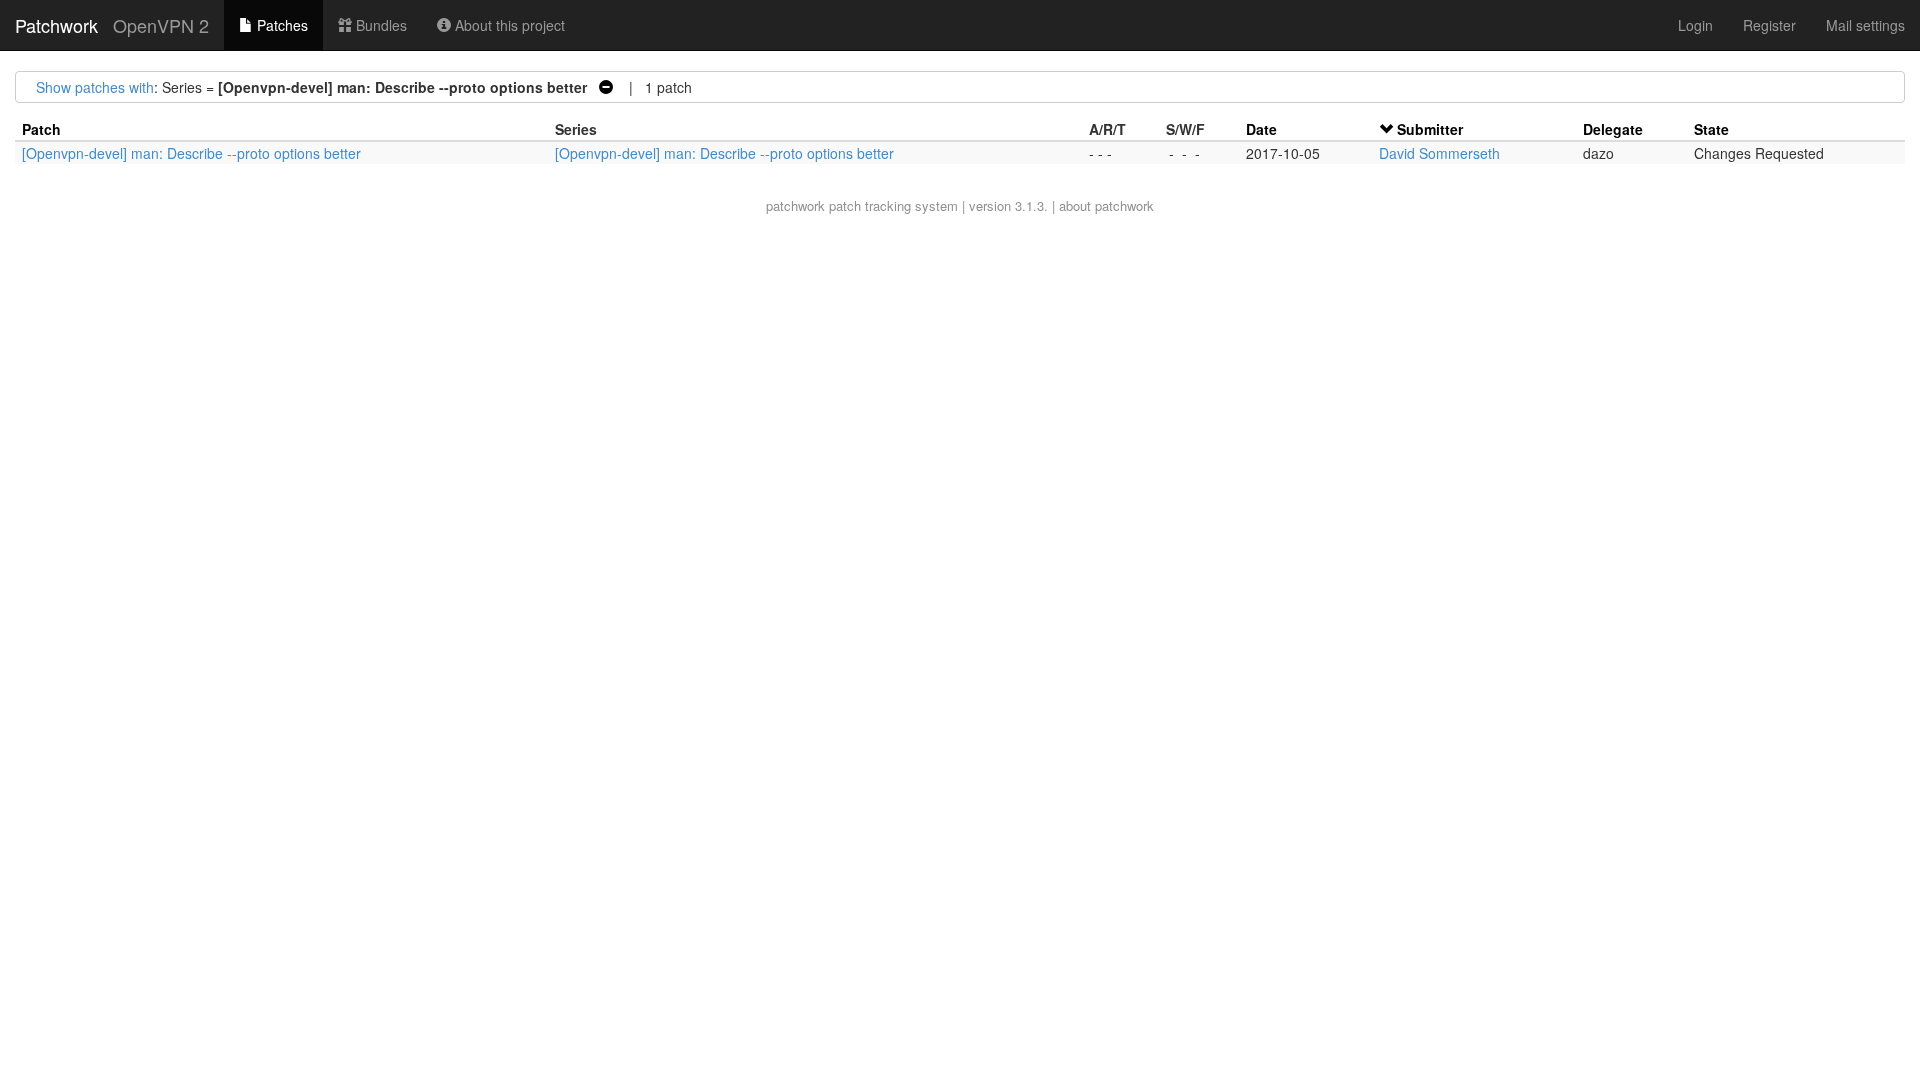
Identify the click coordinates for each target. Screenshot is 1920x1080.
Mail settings (1865, 25)
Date (1261, 129)
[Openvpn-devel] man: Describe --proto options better (191, 153)
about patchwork (1106, 205)
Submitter (1430, 129)
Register (1769, 25)
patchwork (795, 205)
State (1711, 129)
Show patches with (95, 87)
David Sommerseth (1439, 153)
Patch (41, 129)
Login (1695, 25)
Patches (280, 25)
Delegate (1613, 129)
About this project (508, 25)
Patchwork (56, 25)
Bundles (379, 25)
